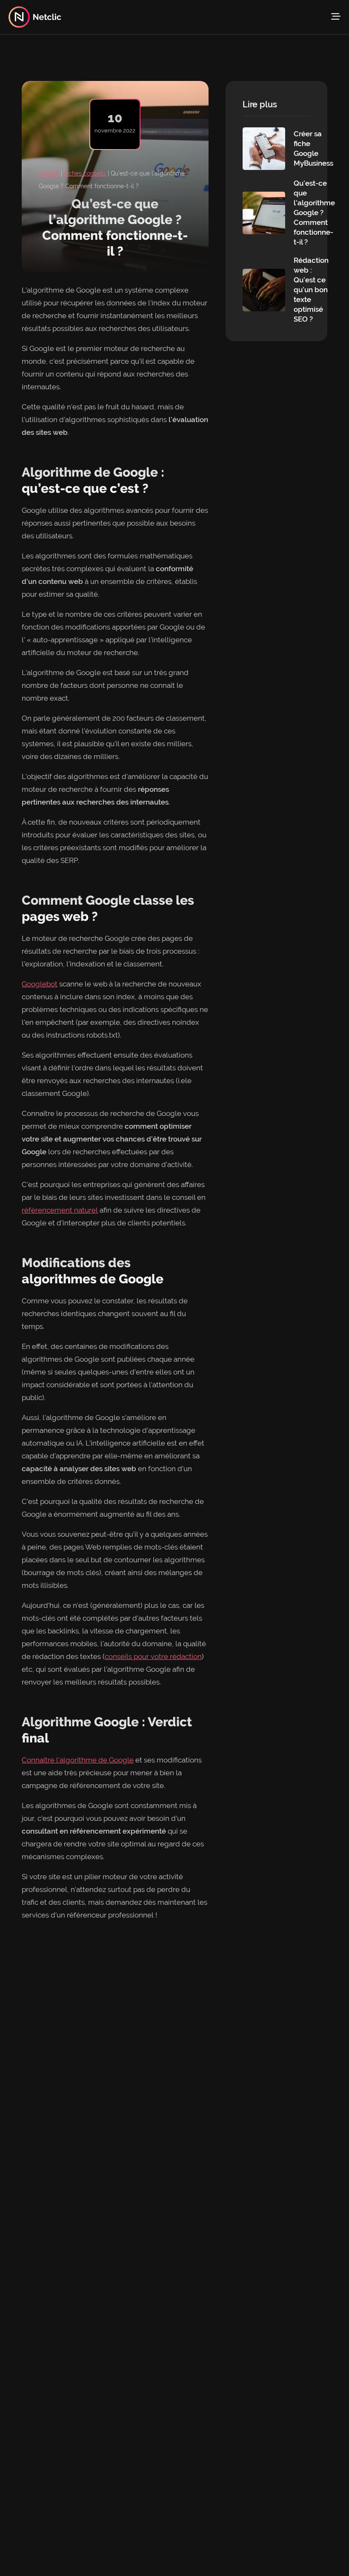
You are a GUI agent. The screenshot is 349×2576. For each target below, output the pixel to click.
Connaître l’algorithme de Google (78, 1760)
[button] (336, 17)
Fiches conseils (85, 173)
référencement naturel (60, 1210)
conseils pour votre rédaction (153, 1656)
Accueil (49, 173)
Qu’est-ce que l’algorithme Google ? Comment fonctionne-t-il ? (314, 213)
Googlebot (40, 984)
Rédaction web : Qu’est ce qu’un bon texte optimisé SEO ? (311, 290)
